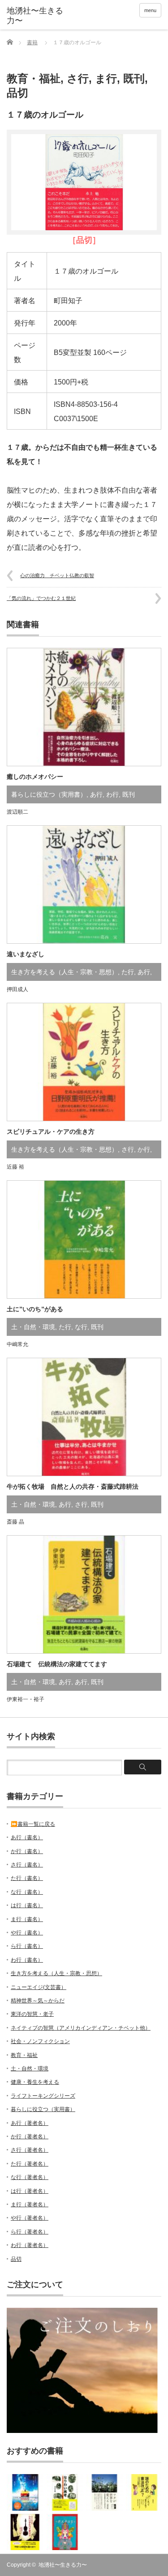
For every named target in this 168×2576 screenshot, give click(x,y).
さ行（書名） (27, 1865)
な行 (81, 1327)
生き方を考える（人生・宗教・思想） (65, 972)
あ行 (96, 794)
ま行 (106, 78)
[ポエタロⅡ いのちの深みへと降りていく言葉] (65, 2532)
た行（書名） (27, 1878)
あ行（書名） (27, 1837)
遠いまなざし (26, 954)
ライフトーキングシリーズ (43, 2096)
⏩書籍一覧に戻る (33, 1824)
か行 (144, 1149)
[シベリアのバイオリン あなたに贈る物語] (25, 2532)
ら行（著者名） (30, 2232)
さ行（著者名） (30, 2150)
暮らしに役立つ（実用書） (49, 794)
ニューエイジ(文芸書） (39, 1987)
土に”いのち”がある (35, 1309)
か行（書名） (27, 1851)
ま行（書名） (27, 1919)
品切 (17, 93)
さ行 (78, 78)
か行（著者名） (30, 2137)
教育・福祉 (34, 78)
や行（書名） (27, 1933)
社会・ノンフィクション (40, 2041)
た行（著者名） (30, 2164)
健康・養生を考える (35, 2082)
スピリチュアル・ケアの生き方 (51, 1132)
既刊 (134, 78)
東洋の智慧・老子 (32, 2014)
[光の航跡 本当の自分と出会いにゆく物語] (25, 2492)
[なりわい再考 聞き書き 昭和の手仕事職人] (65, 2492)
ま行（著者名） (30, 2204)
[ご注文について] (82, 2431)
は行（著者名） (30, 2191)
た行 (128, 972)
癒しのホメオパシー (35, 777)
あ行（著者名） (30, 2123)
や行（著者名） (30, 2218)
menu (150, 10)
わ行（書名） (27, 1960)
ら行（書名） (27, 1946)
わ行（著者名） (30, 2245)
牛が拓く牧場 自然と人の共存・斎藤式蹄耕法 (73, 1486)
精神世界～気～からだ (38, 2001)
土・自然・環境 (33, 1327)
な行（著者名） (30, 2177)
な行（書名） (27, 1892)
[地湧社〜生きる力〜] (40, 16)
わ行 (112, 794)
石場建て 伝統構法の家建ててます (57, 1664)
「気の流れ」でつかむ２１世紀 (41, 598)
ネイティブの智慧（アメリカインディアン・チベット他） (81, 2028)
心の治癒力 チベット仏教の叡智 (57, 575)
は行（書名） (27, 1905)
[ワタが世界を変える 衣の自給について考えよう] (104, 2492)
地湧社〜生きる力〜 (63, 2565)
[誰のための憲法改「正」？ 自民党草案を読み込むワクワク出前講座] (144, 2492)
